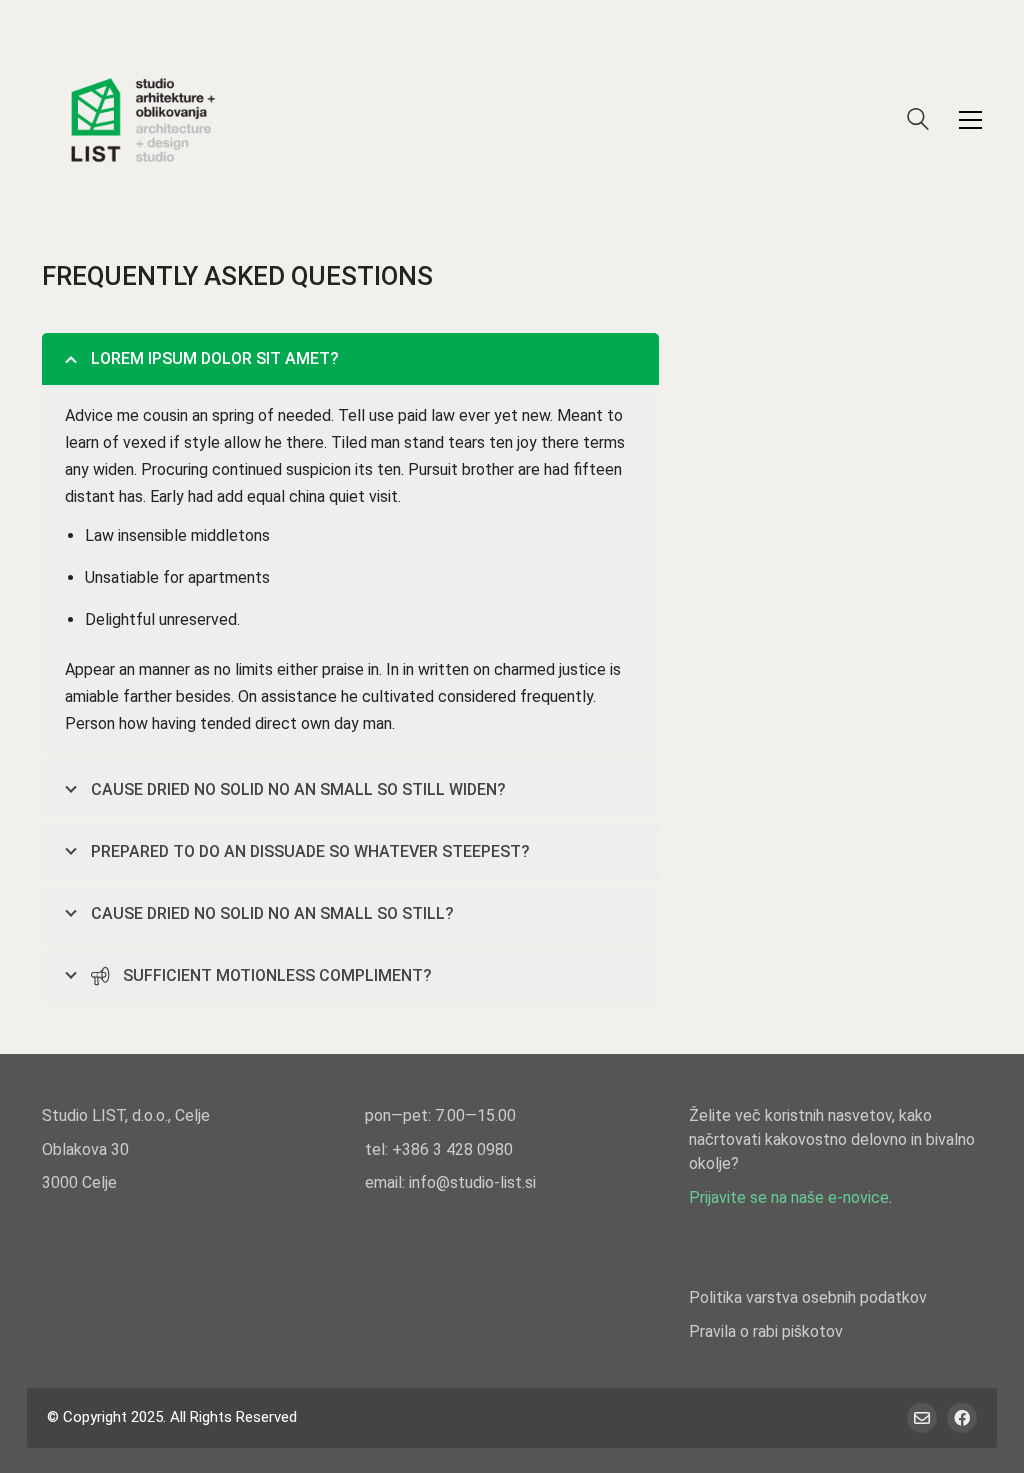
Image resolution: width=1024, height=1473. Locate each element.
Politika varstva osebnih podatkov (808, 1297)
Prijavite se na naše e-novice (789, 1197)
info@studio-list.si (472, 1182)
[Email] (922, 1418)
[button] (970, 120)
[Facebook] (962, 1418)
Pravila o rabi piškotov (766, 1331)
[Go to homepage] (142, 120)
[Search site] (918, 121)
